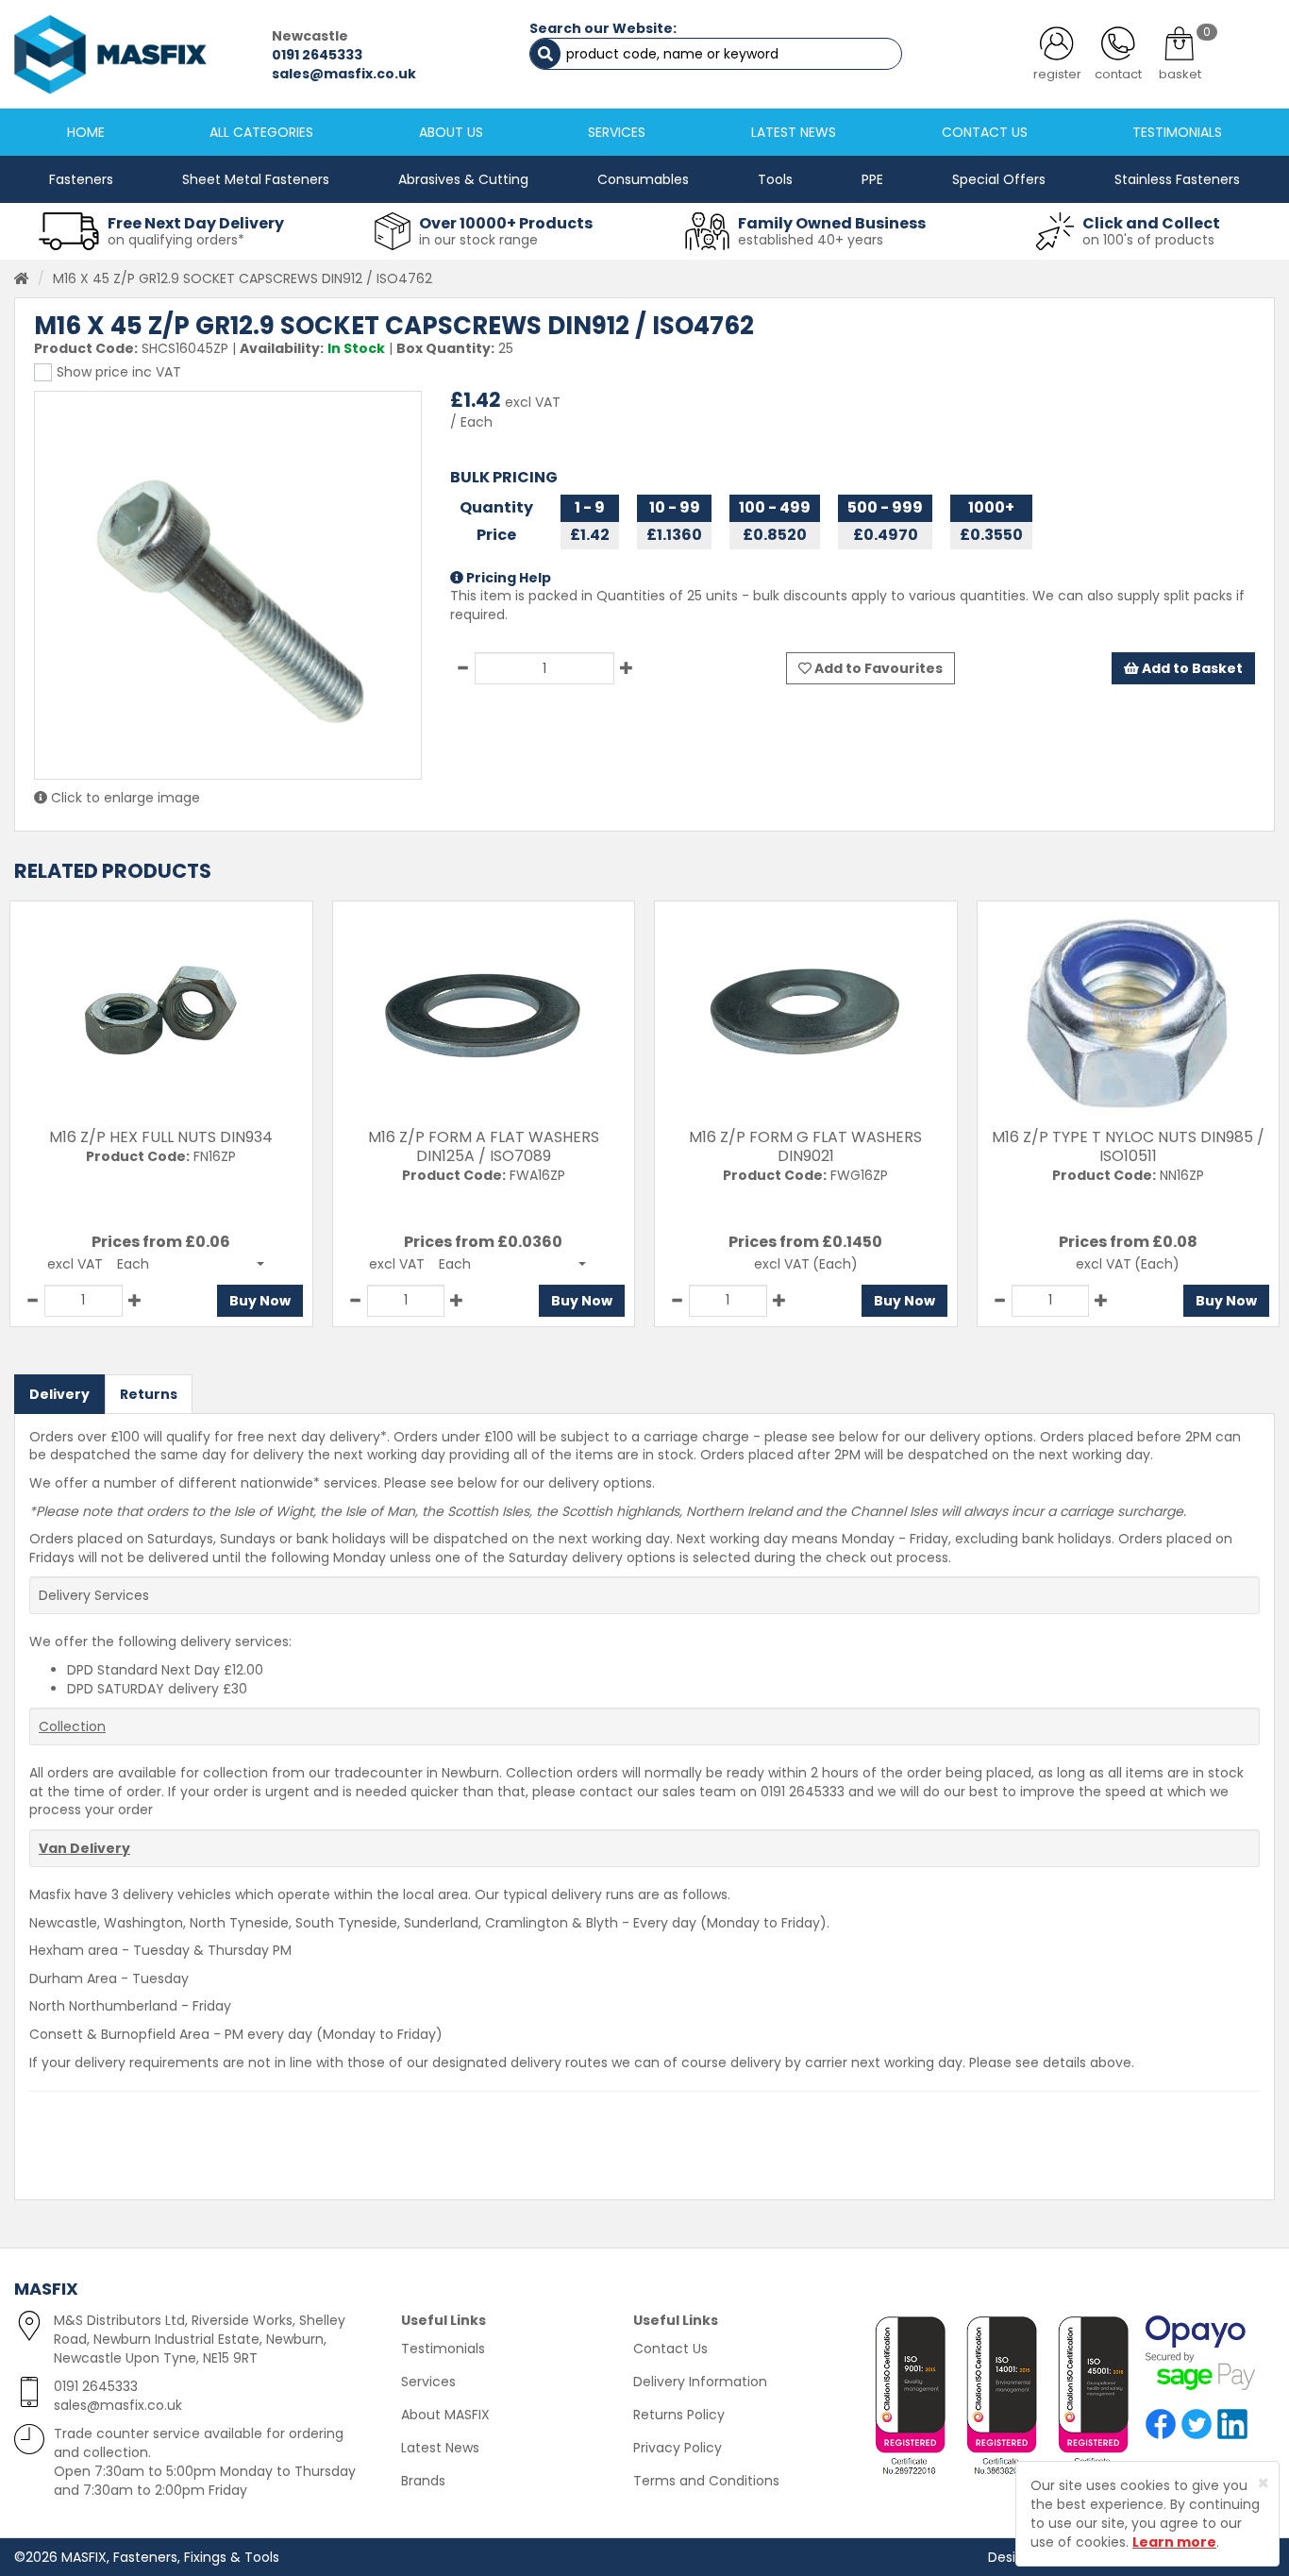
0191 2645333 (317, 55)
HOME (86, 132)
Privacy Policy (678, 2448)
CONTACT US (985, 132)
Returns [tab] (149, 1394)
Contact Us (670, 2349)
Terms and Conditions (706, 2481)
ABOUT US (451, 132)
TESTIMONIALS (1177, 132)
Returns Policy (679, 2415)
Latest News (440, 2448)
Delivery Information (700, 2382)
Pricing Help (507, 578)
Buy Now (260, 1301)
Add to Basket (1191, 668)
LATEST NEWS (794, 132)
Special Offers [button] (999, 179)
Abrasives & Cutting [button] (463, 179)
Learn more (1174, 2542)
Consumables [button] (643, 179)
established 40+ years (811, 240)
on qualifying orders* (176, 240)
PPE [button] (872, 179)
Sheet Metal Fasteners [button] (256, 179)
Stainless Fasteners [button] (1177, 179)
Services (428, 2382)
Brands (423, 2481)
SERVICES (617, 132)
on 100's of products (1148, 240)
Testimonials (443, 2349)
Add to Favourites (877, 668)
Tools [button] (775, 179)
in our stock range (478, 240)
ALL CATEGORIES (261, 132)
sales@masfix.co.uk (344, 74)
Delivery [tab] (59, 1394)
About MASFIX (445, 2415)
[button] (191, 1264)
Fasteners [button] (81, 179)
